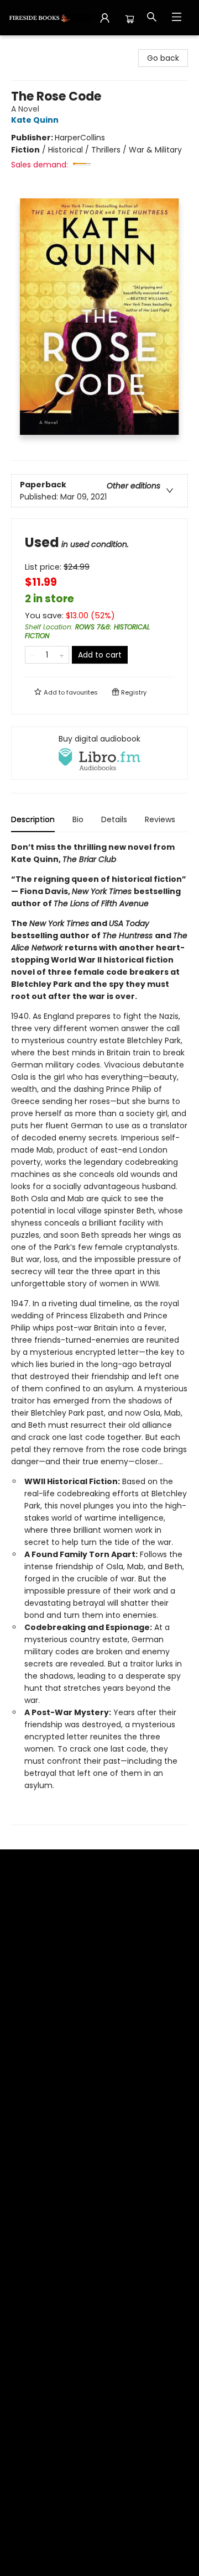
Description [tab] (33, 819)
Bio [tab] (78, 819)
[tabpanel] (99, 1333)
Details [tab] (114, 819)
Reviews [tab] (160, 819)
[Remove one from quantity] (32, 655)
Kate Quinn (35, 120)
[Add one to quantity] (62, 655)
